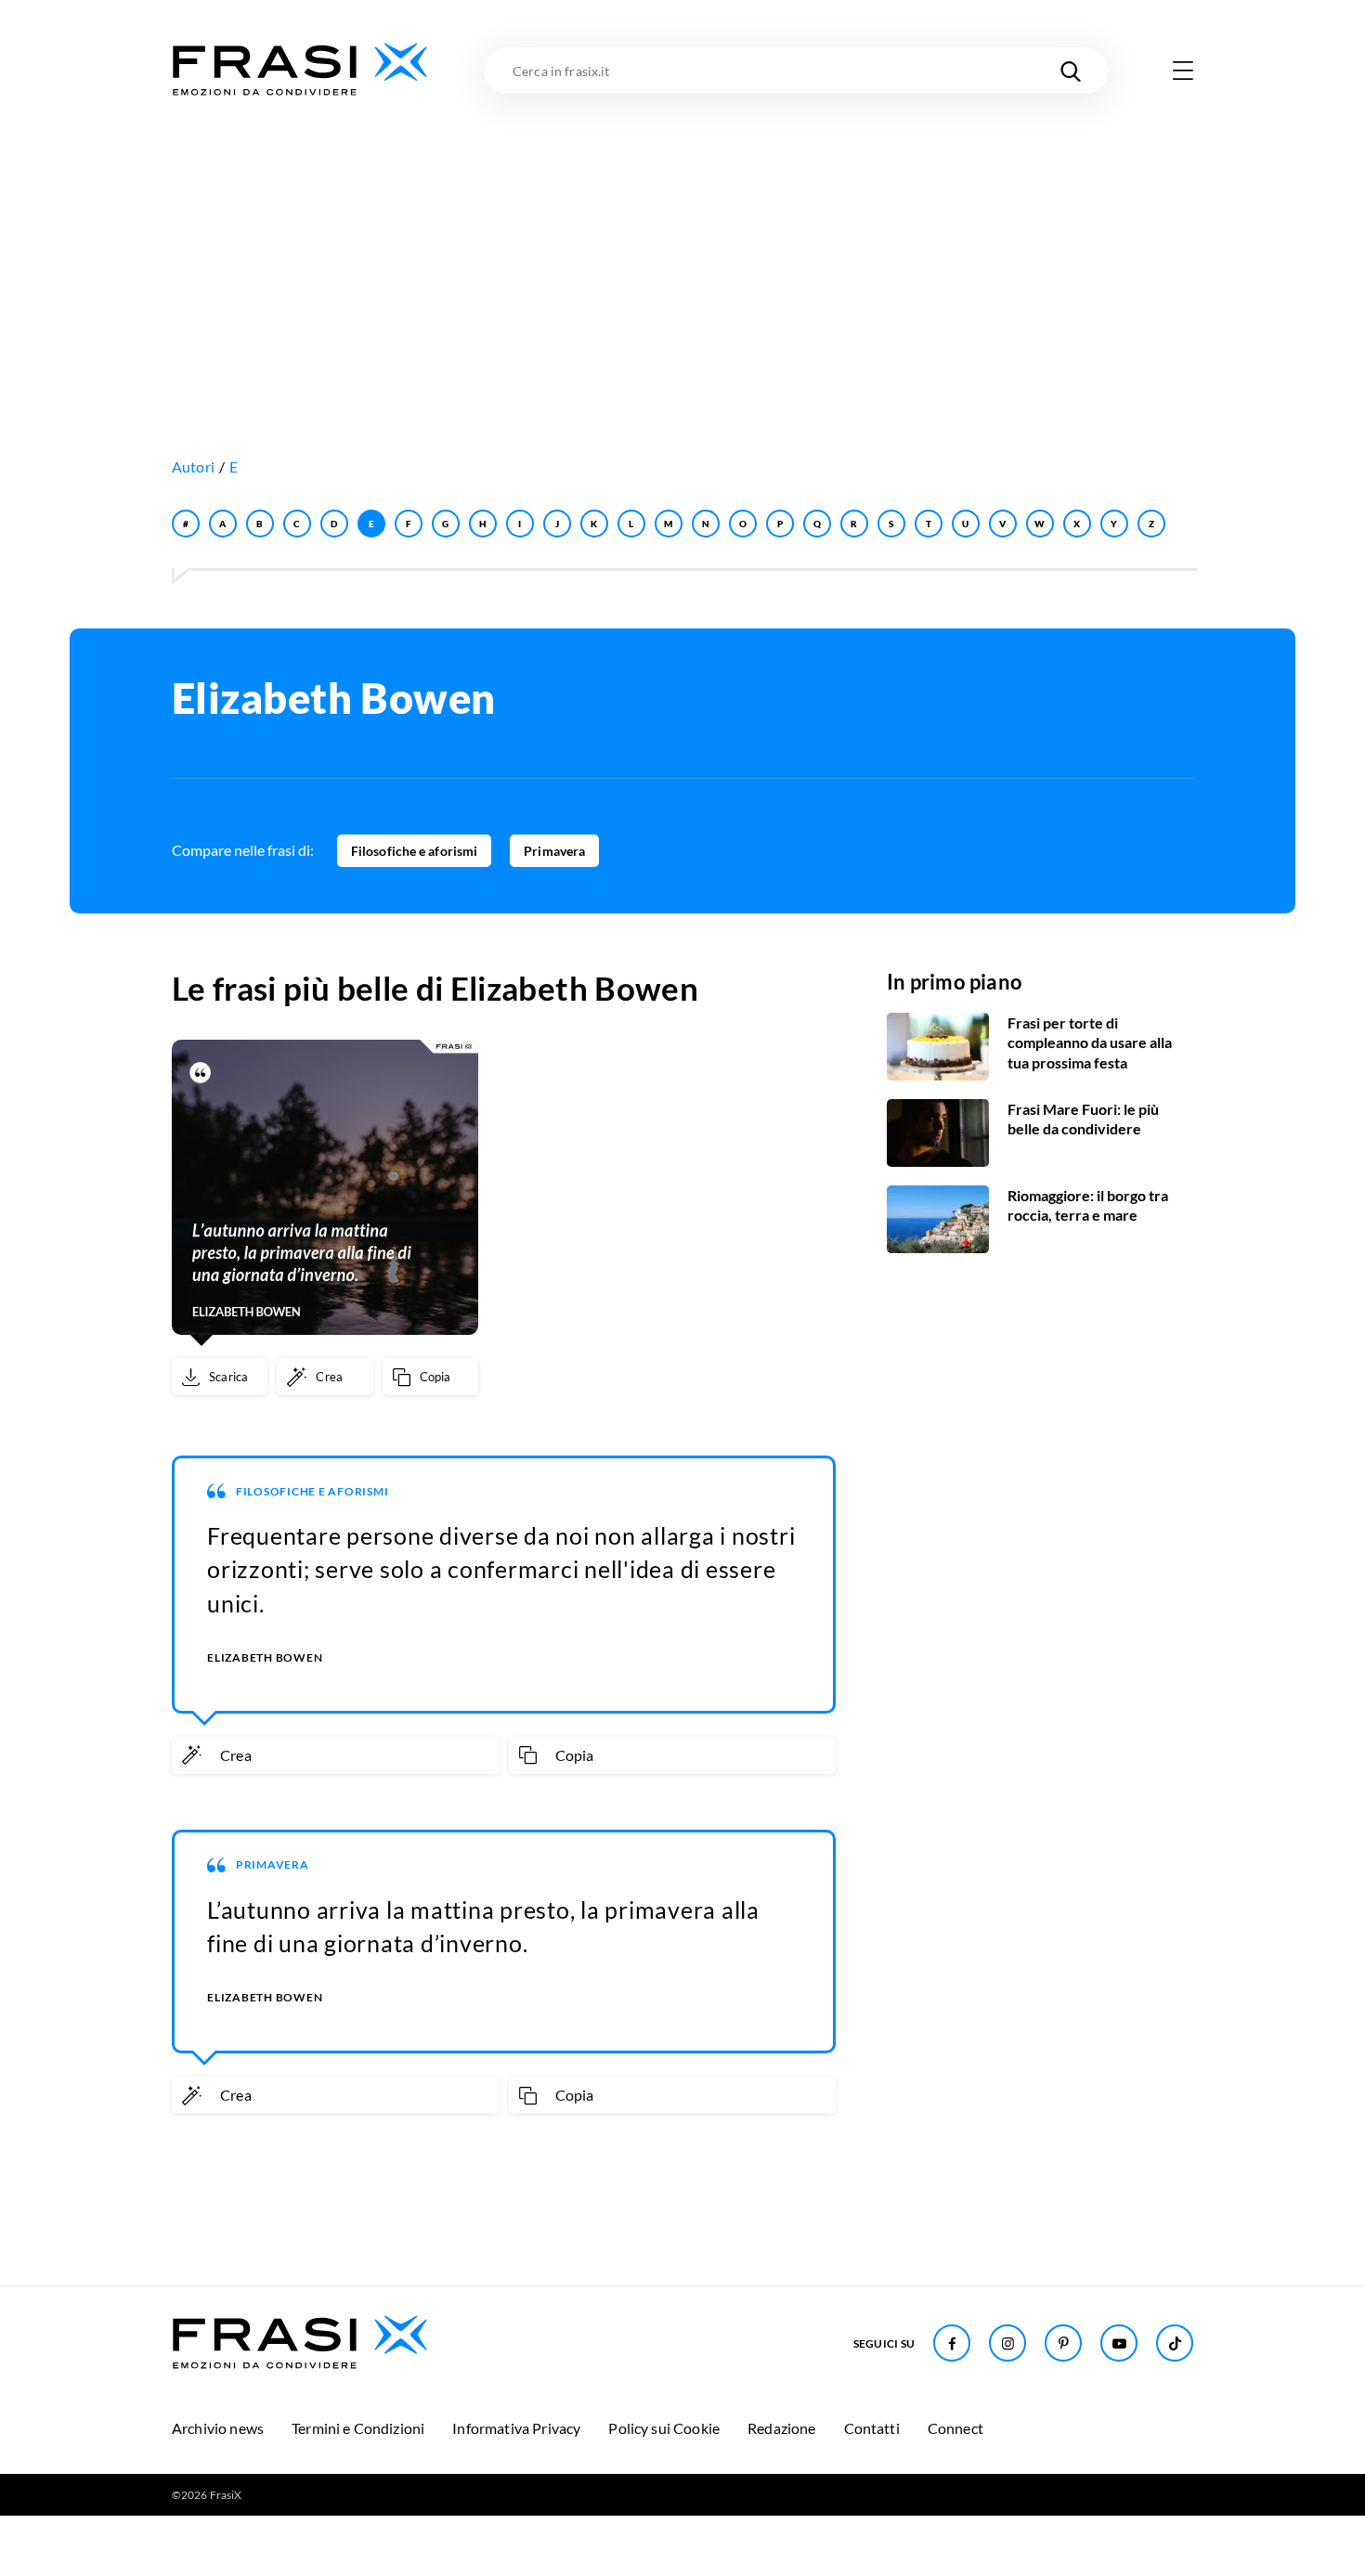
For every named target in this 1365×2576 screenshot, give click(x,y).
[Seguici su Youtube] (1119, 2343)
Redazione (781, 2428)
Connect (955, 2428)
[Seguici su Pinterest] (1063, 2343)
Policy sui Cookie (664, 2428)
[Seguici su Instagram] (1007, 2343)
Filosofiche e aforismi (414, 851)
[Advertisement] (682, 239)
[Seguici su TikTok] (1175, 2343)
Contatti (872, 2428)
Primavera (554, 851)
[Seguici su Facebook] (952, 2343)
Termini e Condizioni (358, 2428)
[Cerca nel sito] (1071, 71)
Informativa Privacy (516, 2428)
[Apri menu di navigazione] (1183, 71)
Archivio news (218, 2428)
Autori (193, 466)
